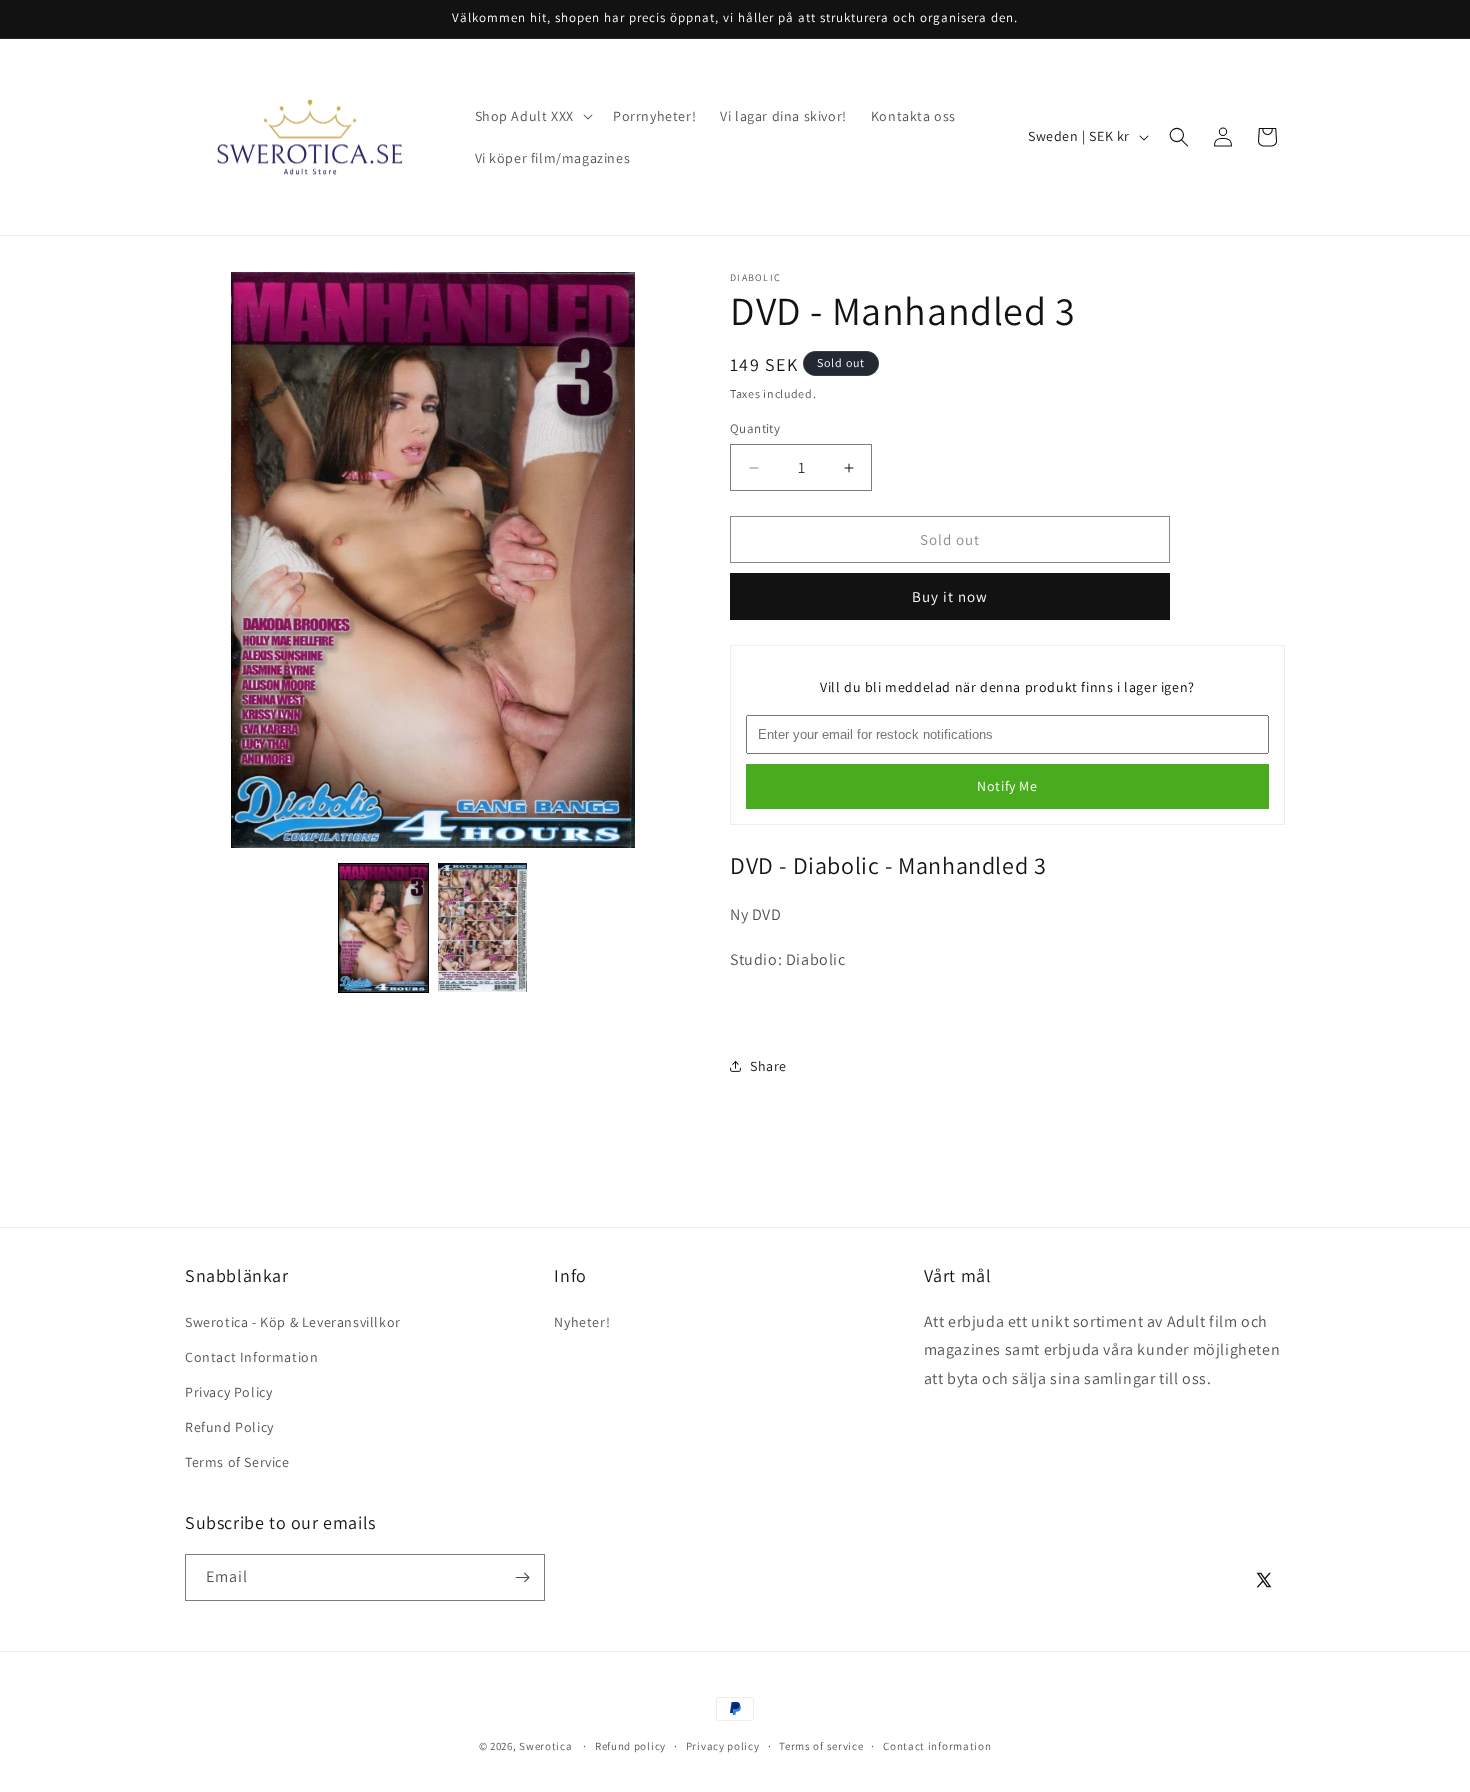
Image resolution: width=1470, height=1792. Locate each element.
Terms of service (821, 1746)
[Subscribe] (522, 1577)
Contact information (937, 1746)
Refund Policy (229, 1427)
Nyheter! (582, 1322)
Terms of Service (237, 1462)
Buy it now (950, 596)
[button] (532, 116)
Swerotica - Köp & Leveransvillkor (293, 1322)
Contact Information (251, 1357)
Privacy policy (723, 1746)
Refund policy (630, 1746)
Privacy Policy (228, 1392)
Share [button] (768, 1066)
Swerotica (545, 1746)
